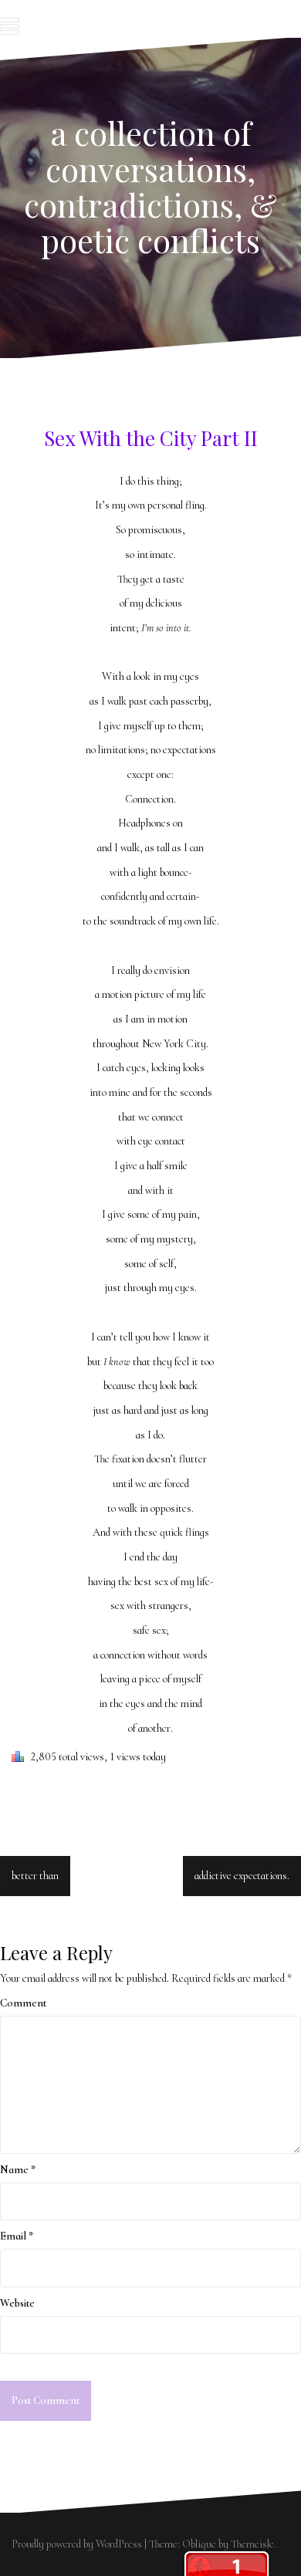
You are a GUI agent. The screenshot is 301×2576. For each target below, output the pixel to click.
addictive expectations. (242, 1876)
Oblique (199, 2544)
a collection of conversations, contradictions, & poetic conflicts (150, 186)
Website (17, 2303)
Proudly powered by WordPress (77, 2544)
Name (18, 2170)
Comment (23, 2003)
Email (17, 2236)
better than (35, 1876)
